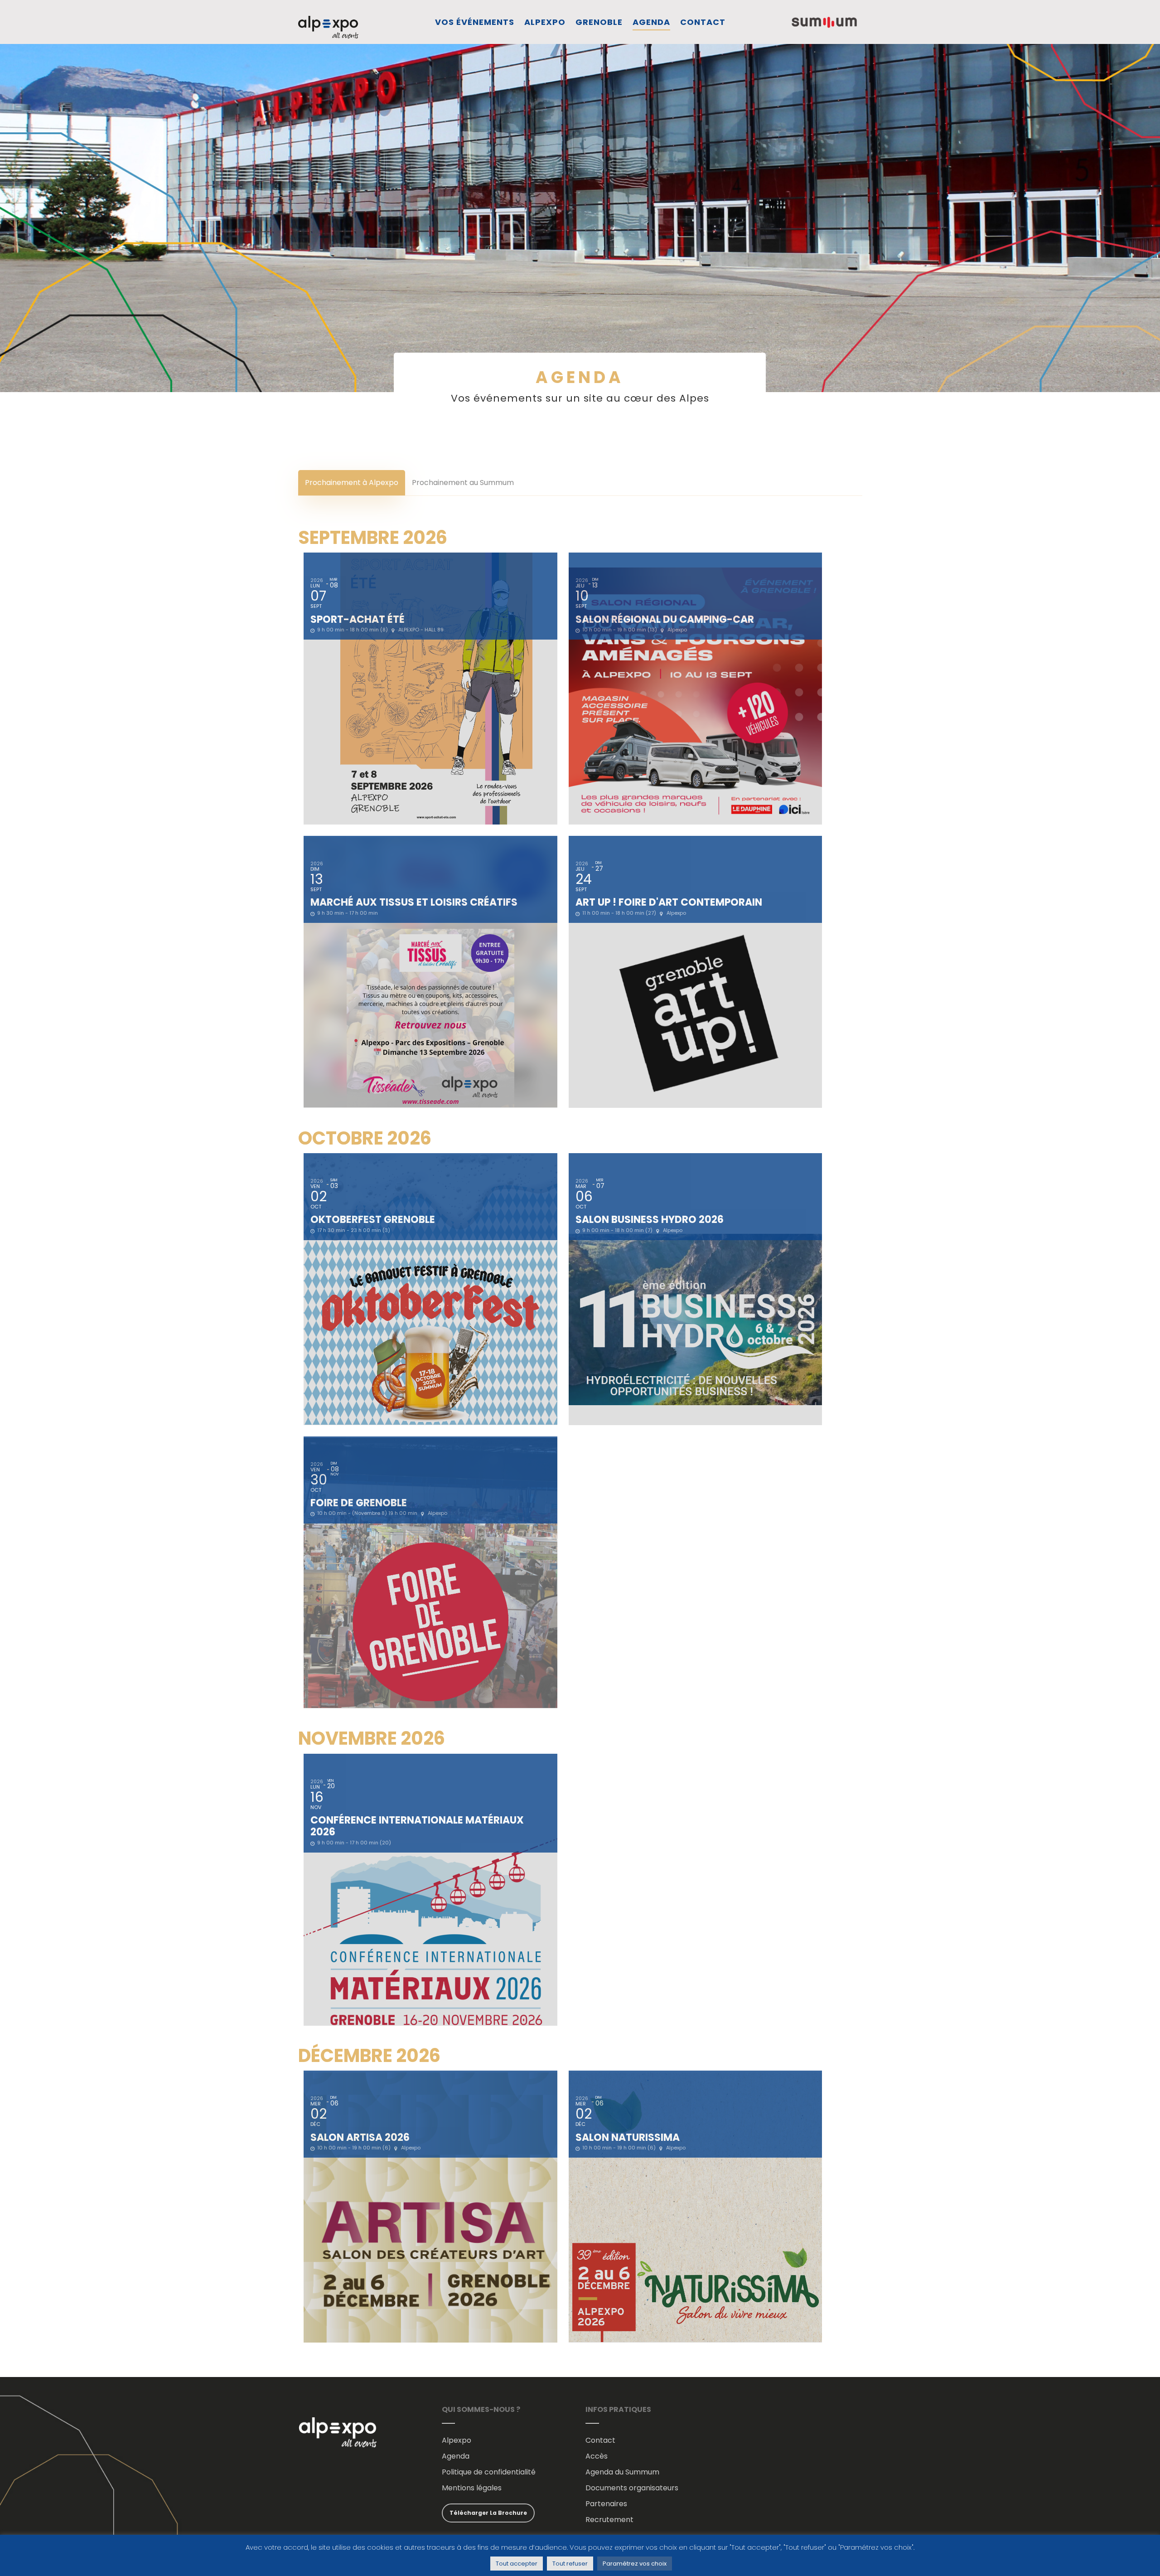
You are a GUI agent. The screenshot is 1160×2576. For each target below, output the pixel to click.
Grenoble (599, 22)
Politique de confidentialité (489, 2472)
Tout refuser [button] (570, 2564)
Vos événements (475, 22)
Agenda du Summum (622, 2472)
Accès (597, 2456)
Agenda (651, 22)
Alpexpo (545, 22)
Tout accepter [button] (517, 2564)
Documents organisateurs (632, 2488)
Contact (703, 22)
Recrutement (609, 2520)
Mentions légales (472, 2488)
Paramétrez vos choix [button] (635, 2564)
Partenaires (606, 2504)
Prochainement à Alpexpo (352, 483)
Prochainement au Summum (463, 483)
